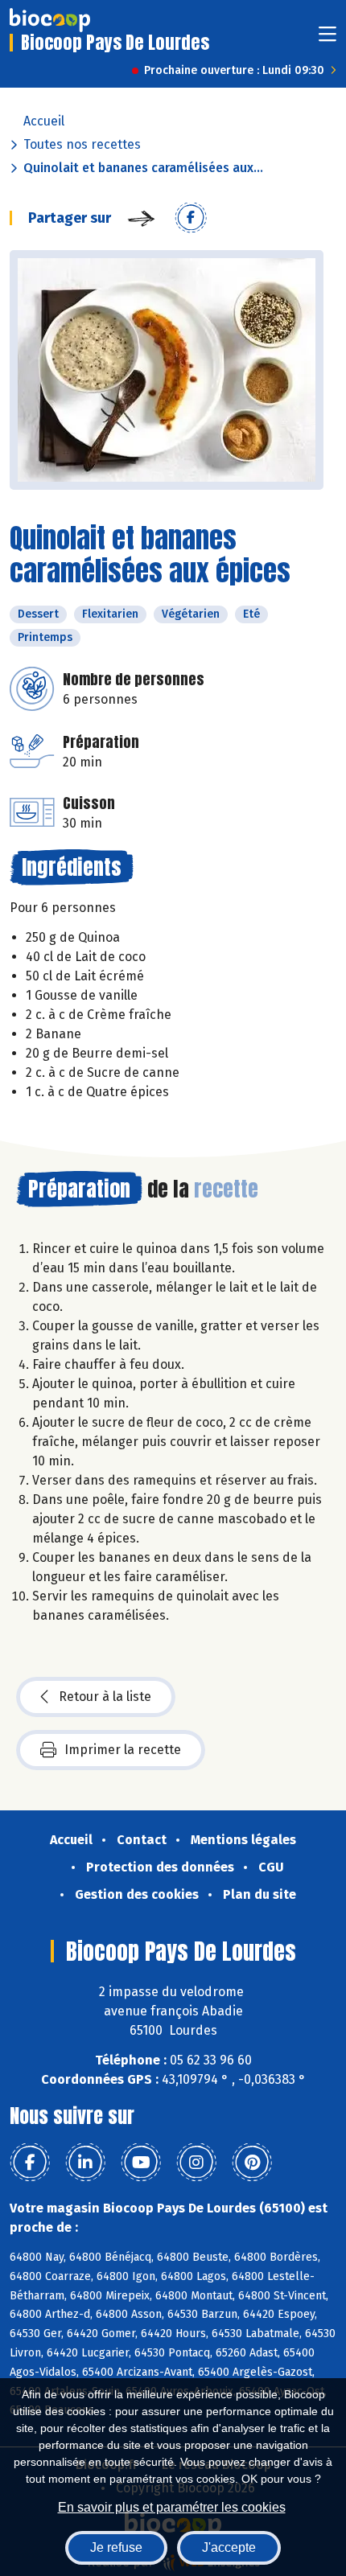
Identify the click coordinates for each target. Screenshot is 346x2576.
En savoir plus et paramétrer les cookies (172, 2507)
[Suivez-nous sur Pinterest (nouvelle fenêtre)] (252, 2163)
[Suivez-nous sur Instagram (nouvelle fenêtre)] (196, 2163)
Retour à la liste (105, 1697)
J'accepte (229, 2547)
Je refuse (116, 2547)
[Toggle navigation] (327, 39)
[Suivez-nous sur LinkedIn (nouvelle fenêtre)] (85, 2163)
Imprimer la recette (123, 1750)
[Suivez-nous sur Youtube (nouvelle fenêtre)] (141, 2163)
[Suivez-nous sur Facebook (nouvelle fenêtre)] (30, 2163)
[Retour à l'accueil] (50, 20)
